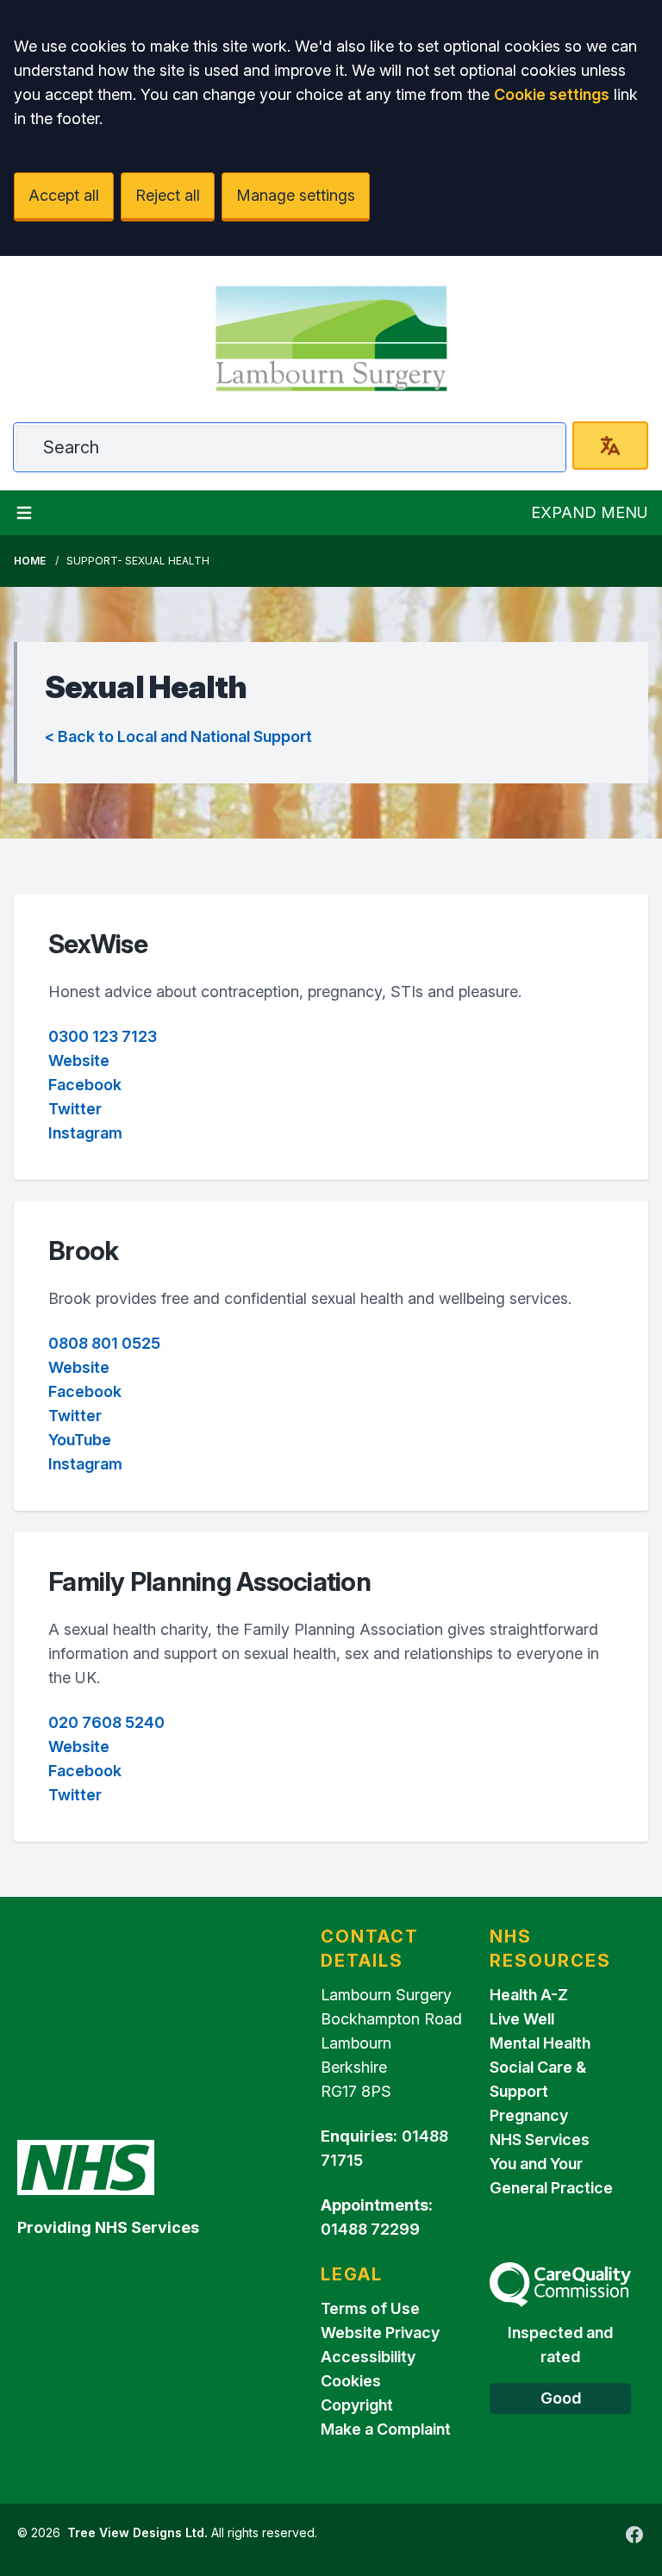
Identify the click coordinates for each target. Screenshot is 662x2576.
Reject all (168, 195)
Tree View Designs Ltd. (137, 2532)
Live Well (522, 2019)
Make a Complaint (386, 2429)
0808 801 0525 (104, 1343)
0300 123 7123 (103, 1036)
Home (30, 561)
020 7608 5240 (106, 1722)
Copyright (357, 2405)
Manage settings (296, 195)
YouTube (80, 1440)
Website (79, 1060)
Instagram (85, 1133)
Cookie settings (552, 94)
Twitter (75, 1109)
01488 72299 (370, 2229)
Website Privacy (380, 2333)
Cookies (351, 2381)
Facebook (85, 1085)
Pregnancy (529, 2115)
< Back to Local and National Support (178, 736)
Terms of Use (370, 2308)
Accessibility (368, 2357)
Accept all (64, 195)
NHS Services (540, 2139)
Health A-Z (529, 1995)
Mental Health (540, 2043)
